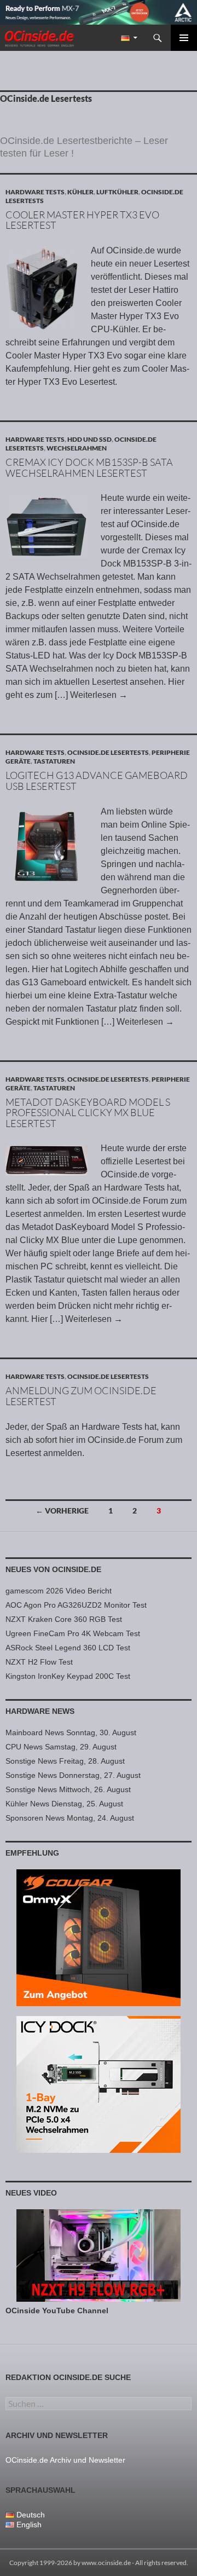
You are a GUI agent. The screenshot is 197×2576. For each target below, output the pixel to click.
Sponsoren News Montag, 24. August (70, 1818)
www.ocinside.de (106, 2563)
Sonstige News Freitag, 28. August (65, 1761)
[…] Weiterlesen (91, 695)
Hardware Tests (35, 192)
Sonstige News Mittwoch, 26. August (68, 1789)
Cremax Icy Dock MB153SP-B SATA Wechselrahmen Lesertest (89, 467)
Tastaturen (54, 761)
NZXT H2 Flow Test (39, 1662)
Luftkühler (117, 192)
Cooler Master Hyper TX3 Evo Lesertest (82, 220)
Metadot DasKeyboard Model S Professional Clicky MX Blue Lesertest (88, 1113)
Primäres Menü (184, 38)
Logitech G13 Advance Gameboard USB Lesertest (97, 781)
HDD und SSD (89, 439)
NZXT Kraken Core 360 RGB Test (64, 1619)
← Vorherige (62, 1511)
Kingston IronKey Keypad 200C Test (68, 1676)
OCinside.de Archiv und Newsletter (65, 2460)
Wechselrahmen (77, 448)
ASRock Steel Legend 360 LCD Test (68, 1648)
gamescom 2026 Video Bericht (59, 1591)
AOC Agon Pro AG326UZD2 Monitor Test (76, 1605)
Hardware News (40, 1711)
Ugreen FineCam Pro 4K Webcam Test (73, 1633)
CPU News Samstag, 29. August (61, 1747)
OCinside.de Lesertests (108, 752)
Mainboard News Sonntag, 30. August (71, 1732)
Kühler (80, 192)
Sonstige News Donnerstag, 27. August (73, 1775)
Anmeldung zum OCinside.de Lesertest (81, 1396)
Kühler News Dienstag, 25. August (64, 1804)
